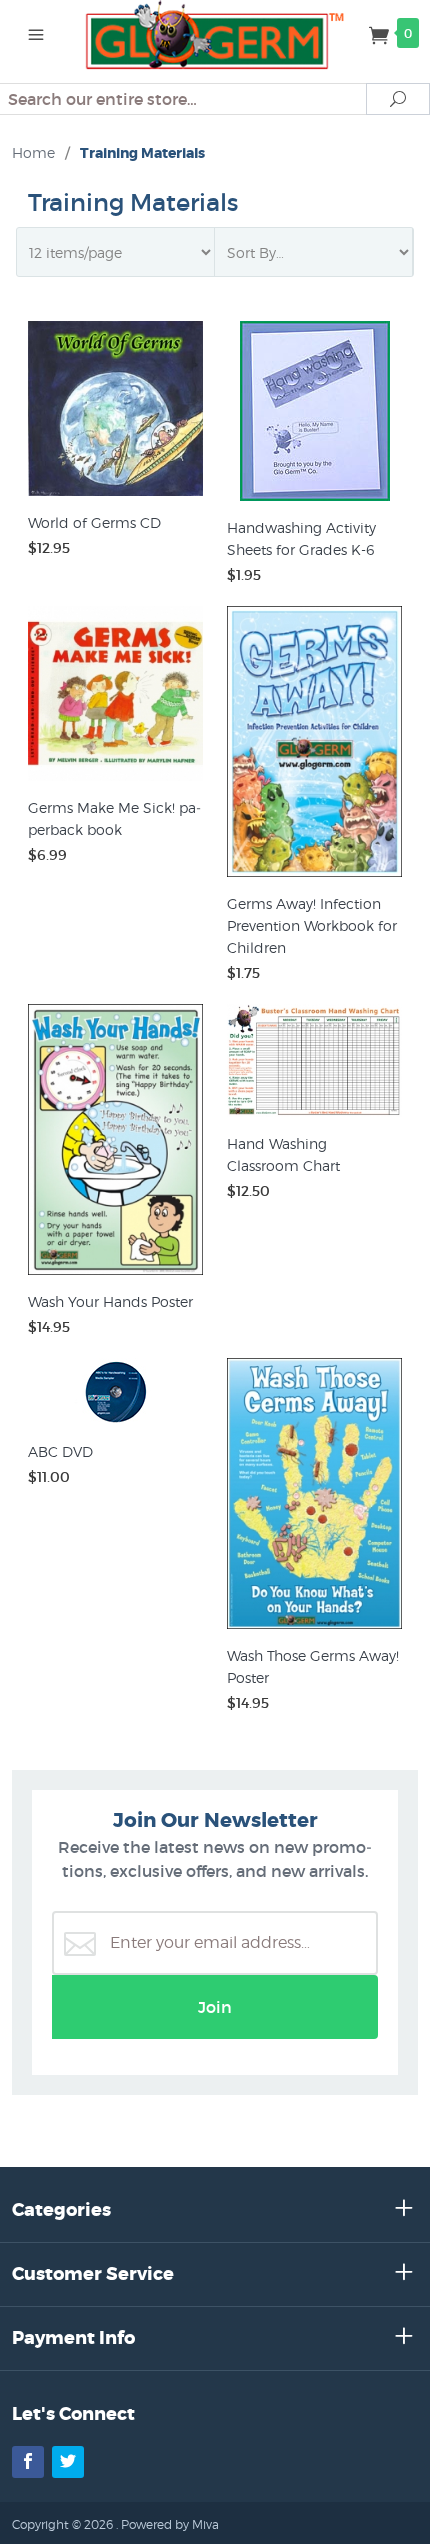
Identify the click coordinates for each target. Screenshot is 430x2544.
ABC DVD (60, 1451)
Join (215, 2007)
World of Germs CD (94, 522)
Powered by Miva (170, 2524)
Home (33, 152)
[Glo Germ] (215, 33)
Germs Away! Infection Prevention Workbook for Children (312, 925)
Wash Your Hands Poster (110, 1301)
